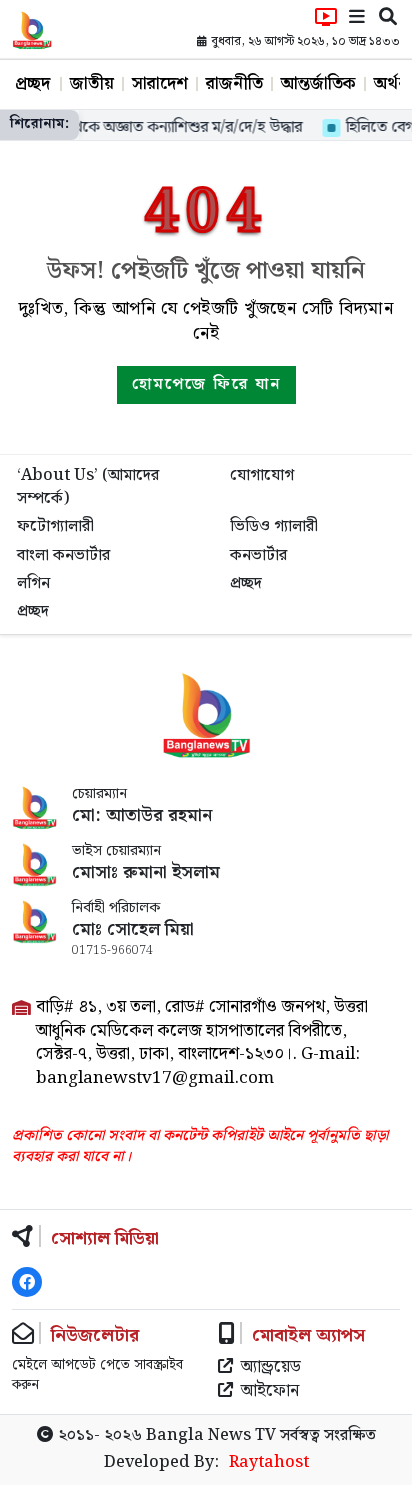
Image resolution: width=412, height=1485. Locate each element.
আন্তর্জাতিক (318, 84)
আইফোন (270, 1392)
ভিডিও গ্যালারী (274, 526)
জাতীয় (92, 84)
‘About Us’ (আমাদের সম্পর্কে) (88, 486)
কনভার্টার (258, 555)
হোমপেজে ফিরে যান (206, 384)
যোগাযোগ (262, 475)
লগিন (33, 583)
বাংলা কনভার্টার (63, 555)
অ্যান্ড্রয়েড (271, 1368)
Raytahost (269, 1463)
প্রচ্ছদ (32, 84)
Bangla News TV (211, 1435)
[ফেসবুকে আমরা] (27, 1282)
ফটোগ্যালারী (55, 526)
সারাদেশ (160, 84)
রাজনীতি (234, 84)
